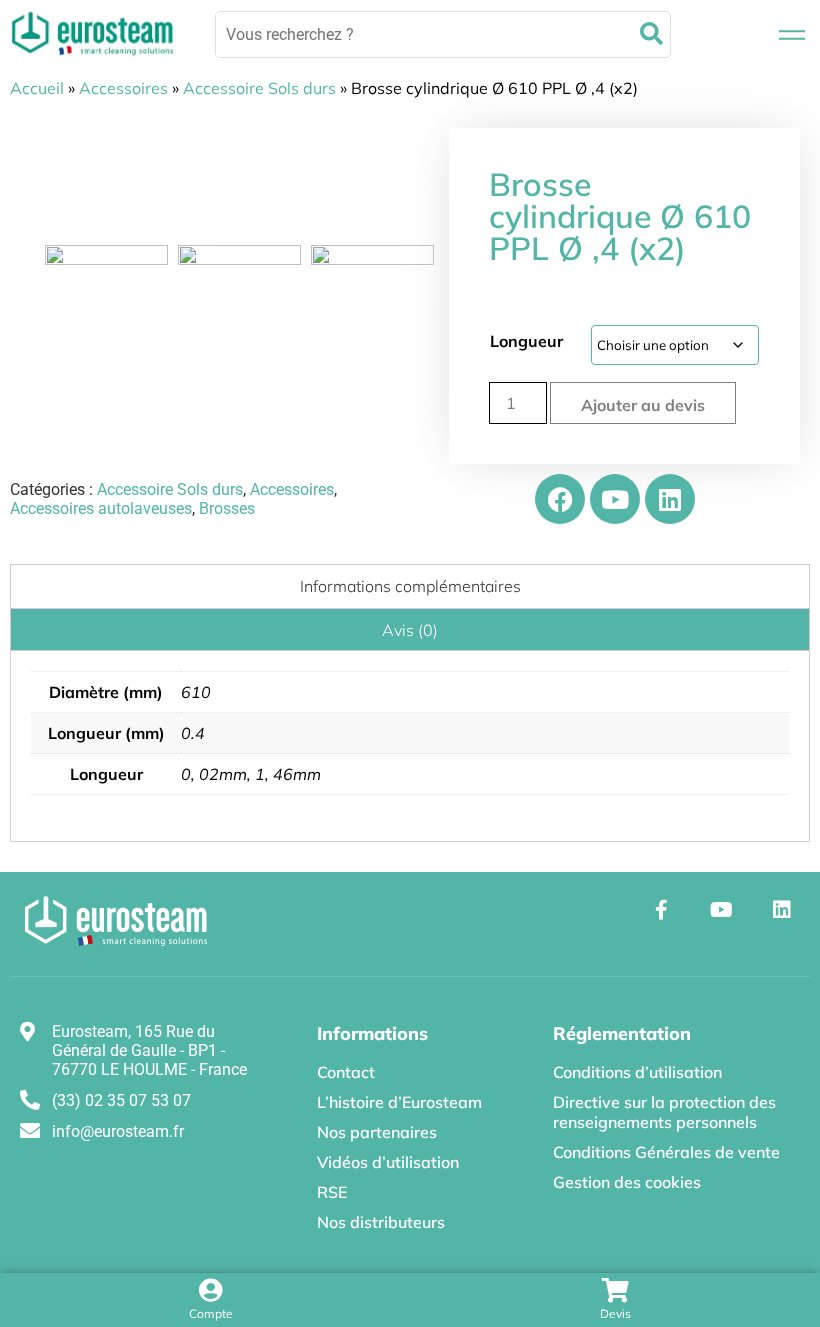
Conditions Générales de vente (666, 1152)
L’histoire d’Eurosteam (399, 1102)
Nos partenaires (377, 1132)
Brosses (227, 508)
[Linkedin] (670, 499)
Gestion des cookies (627, 1182)
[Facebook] (560, 499)
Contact (346, 1072)
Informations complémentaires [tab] (410, 586)
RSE (332, 1192)
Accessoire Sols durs (259, 88)
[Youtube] (615, 499)
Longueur (526, 341)
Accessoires (123, 88)
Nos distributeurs (381, 1222)
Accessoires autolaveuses (101, 508)
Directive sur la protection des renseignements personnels (664, 1112)
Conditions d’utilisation (637, 1072)
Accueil (37, 88)
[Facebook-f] (662, 910)
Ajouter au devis (643, 405)
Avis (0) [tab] (410, 630)
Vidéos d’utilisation (388, 1162)
